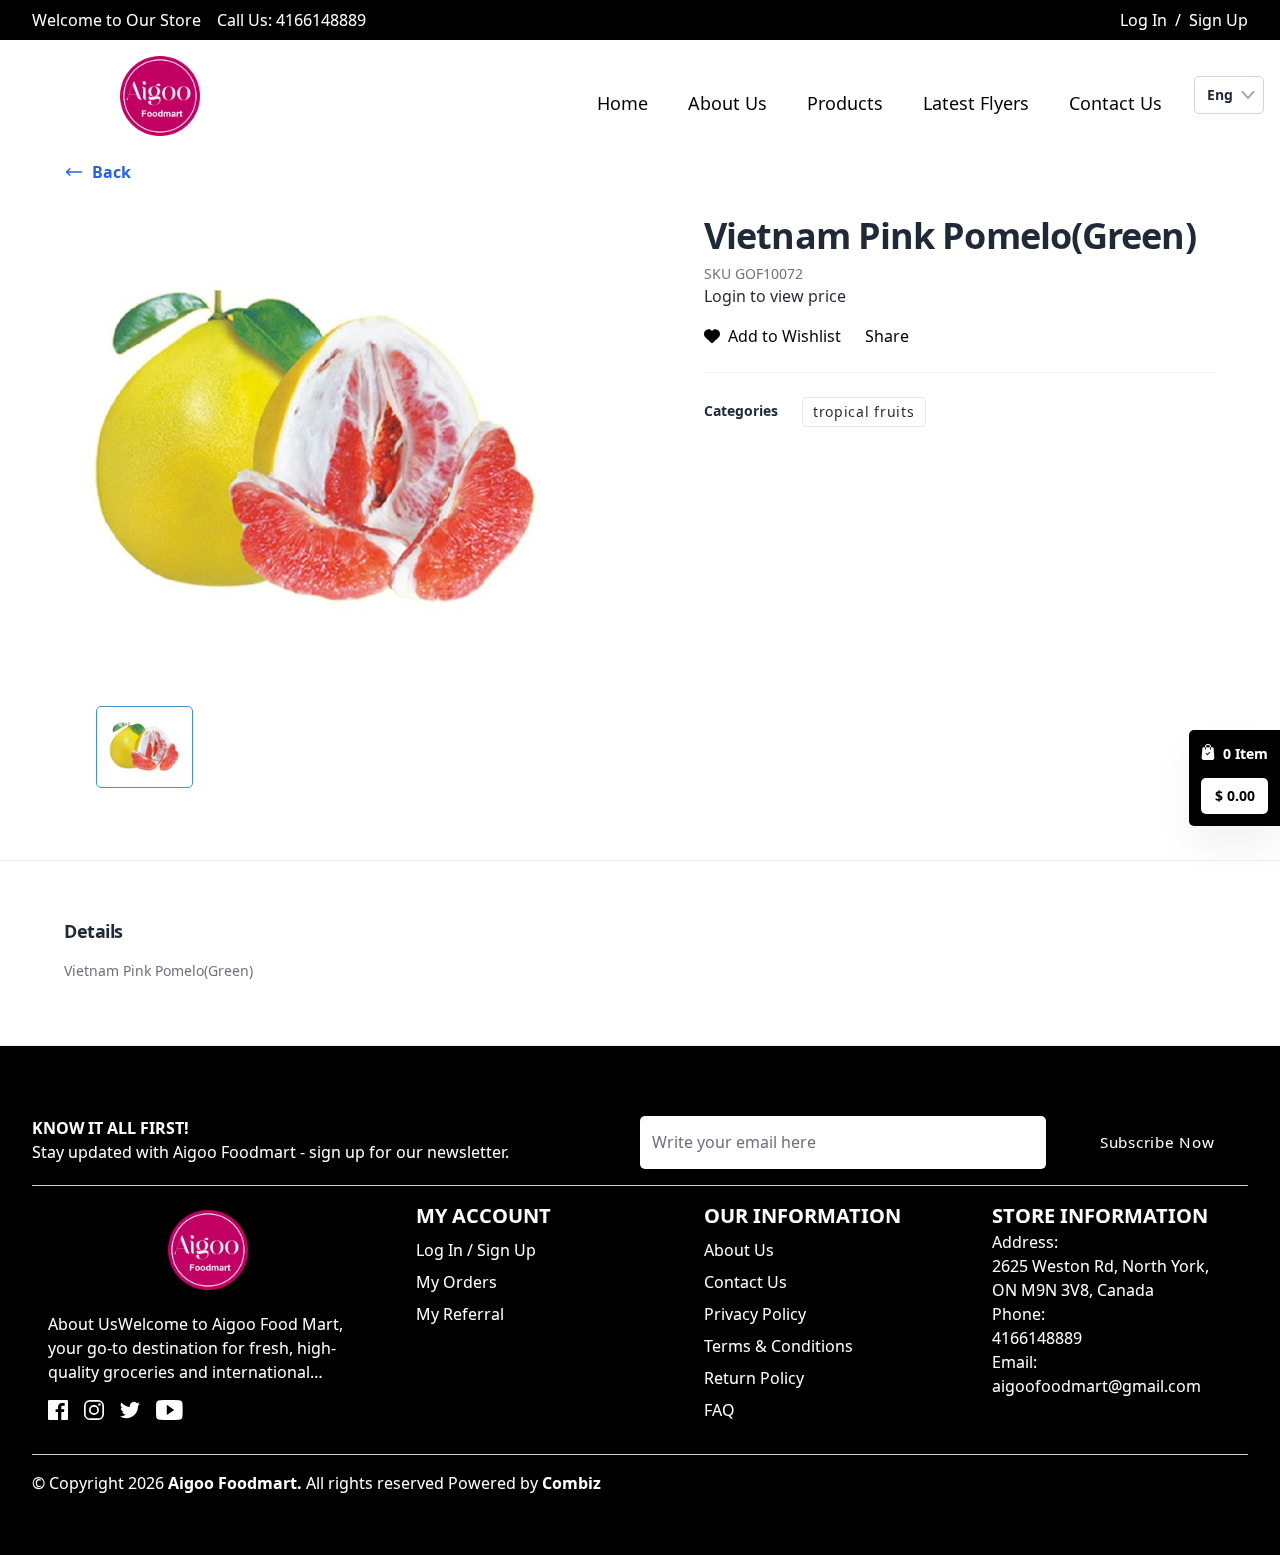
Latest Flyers (976, 103)
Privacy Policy (755, 1314)
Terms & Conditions (778, 1346)
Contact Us (1115, 103)
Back (111, 172)
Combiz (571, 1483)
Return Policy (754, 1378)
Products (845, 103)
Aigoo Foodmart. (235, 1483)
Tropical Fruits (864, 411)
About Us (727, 103)
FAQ (719, 1410)
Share (887, 336)
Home (622, 103)
